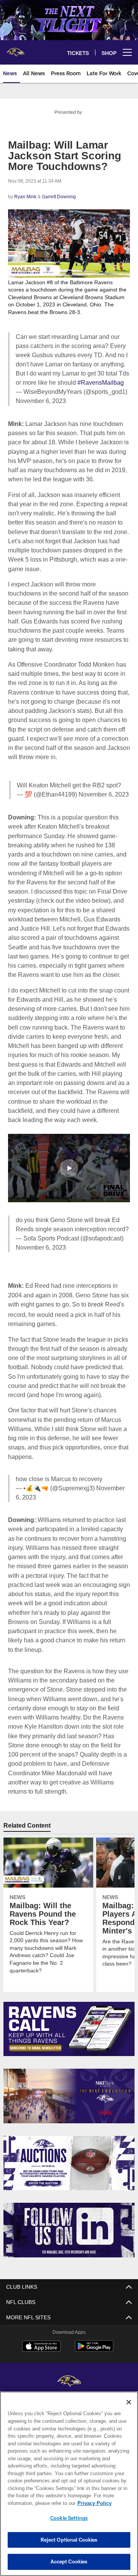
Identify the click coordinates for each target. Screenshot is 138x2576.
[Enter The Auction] (69, 2163)
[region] (69, 2484)
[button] (69, 1186)
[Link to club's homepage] (15, 49)
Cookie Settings (69, 2518)
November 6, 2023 (42, 401)
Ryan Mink (25, 197)
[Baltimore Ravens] (69, 2381)
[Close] (129, 2402)
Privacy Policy (33, 2503)
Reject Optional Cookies (69, 2540)
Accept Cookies (69, 2561)
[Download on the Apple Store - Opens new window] (41, 2347)
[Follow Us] (69, 2230)
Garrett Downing (58, 197)
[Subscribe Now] (69, 2029)
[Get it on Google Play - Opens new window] (94, 2350)
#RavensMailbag (99, 382)
